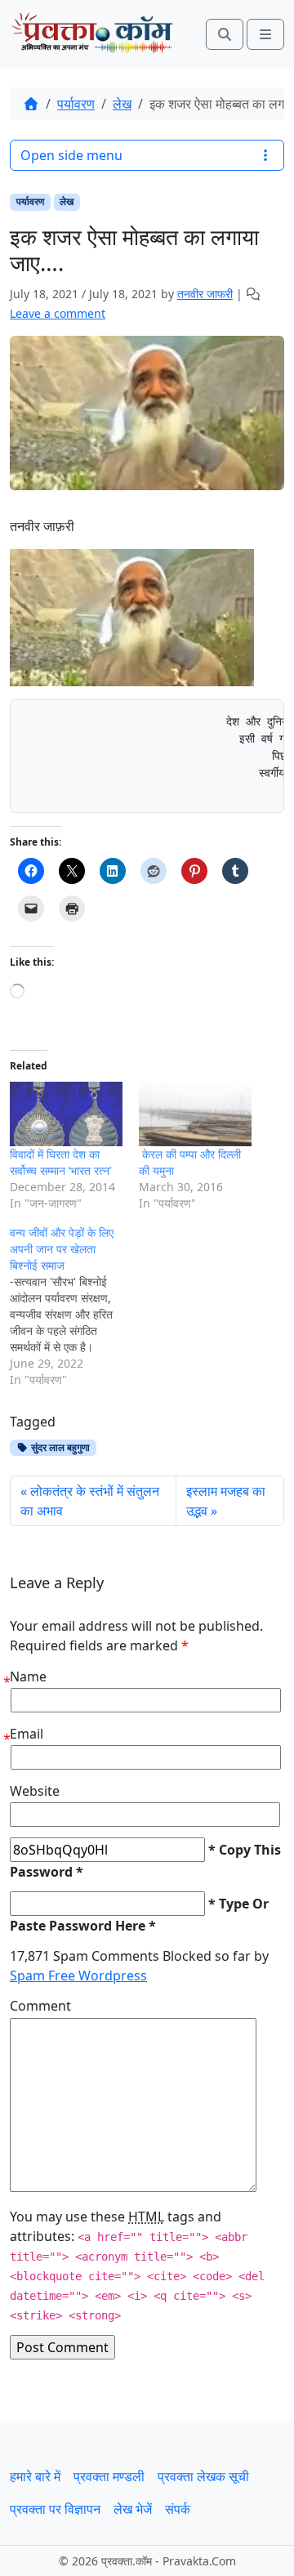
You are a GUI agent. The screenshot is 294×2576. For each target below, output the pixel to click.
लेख (122, 104)
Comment (40, 2006)
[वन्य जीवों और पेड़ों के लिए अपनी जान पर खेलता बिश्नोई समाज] (74, 1306)
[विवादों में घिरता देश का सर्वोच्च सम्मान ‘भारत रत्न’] (66, 1114)
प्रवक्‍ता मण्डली (109, 2476)
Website (35, 1791)
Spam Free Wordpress (78, 1976)
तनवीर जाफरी (205, 294)
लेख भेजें (133, 2509)
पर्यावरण (76, 104)
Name (28, 1676)
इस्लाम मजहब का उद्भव (226, 1501)
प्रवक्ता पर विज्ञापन (55, 2509)
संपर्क (178, 2509)
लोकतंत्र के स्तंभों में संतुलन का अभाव (90, 1501)
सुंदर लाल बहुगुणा (59, 1447)
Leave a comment (58, 313)
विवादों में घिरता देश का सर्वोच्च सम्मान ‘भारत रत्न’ (60, 1162)
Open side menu (71, 155)
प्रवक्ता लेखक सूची (203, 2476)
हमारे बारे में (35, 2476)
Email (27, 1734)
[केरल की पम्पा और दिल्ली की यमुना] (195, 1114)
